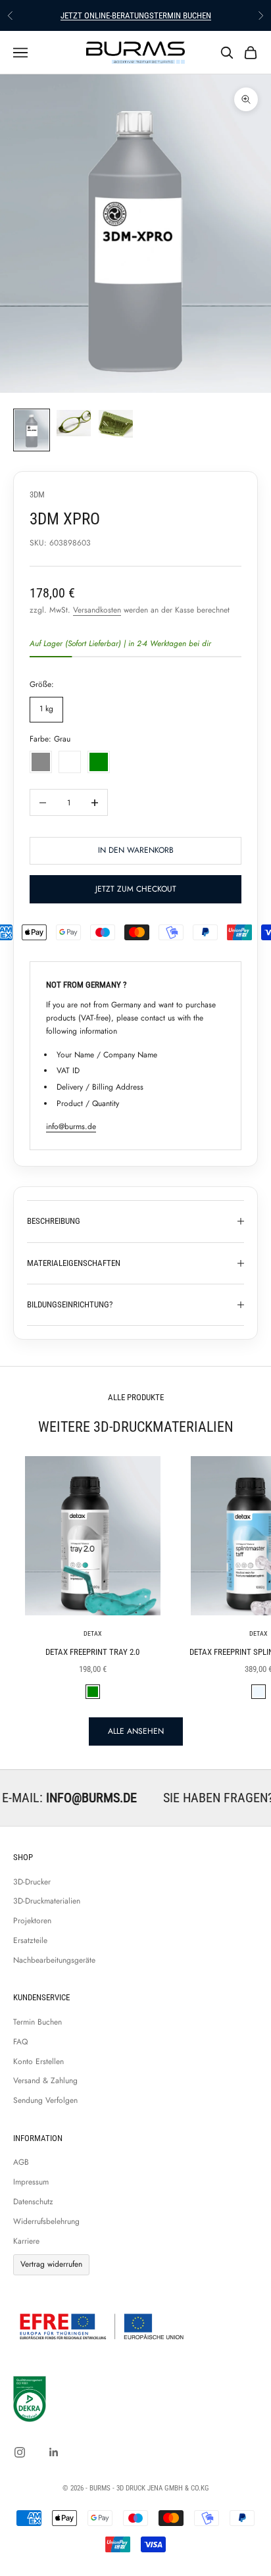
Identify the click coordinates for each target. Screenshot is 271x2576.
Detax (93, 1633)
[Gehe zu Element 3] (116, 424)
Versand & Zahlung (45, 2081)
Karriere (26, 2241)
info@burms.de (71, 1126)
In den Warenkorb (136, 850)
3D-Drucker (32, 1882)
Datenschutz (33, 2202)
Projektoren (32, 1921)
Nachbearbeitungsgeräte (54, 1960)
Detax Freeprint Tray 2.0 (92, 1652)
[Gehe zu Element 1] (32, 430)
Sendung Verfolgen (45, 2100)
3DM (37, 494)
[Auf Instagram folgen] (20, 2452)
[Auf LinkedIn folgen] (54, 2452)
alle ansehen (136, 1731)
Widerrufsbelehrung (46, 2221)
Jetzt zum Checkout (136, 889)
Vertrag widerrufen (51, 2264)
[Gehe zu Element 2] (74, 423)
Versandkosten (97, 610)
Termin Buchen (37, 2022)
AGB (21, 2162)
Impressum (31, 2182)
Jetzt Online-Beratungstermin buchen (136, 15)
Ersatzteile (30, 1940)
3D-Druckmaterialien (47, 1901)
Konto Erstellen (38, 2061)
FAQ (20, 2042)
